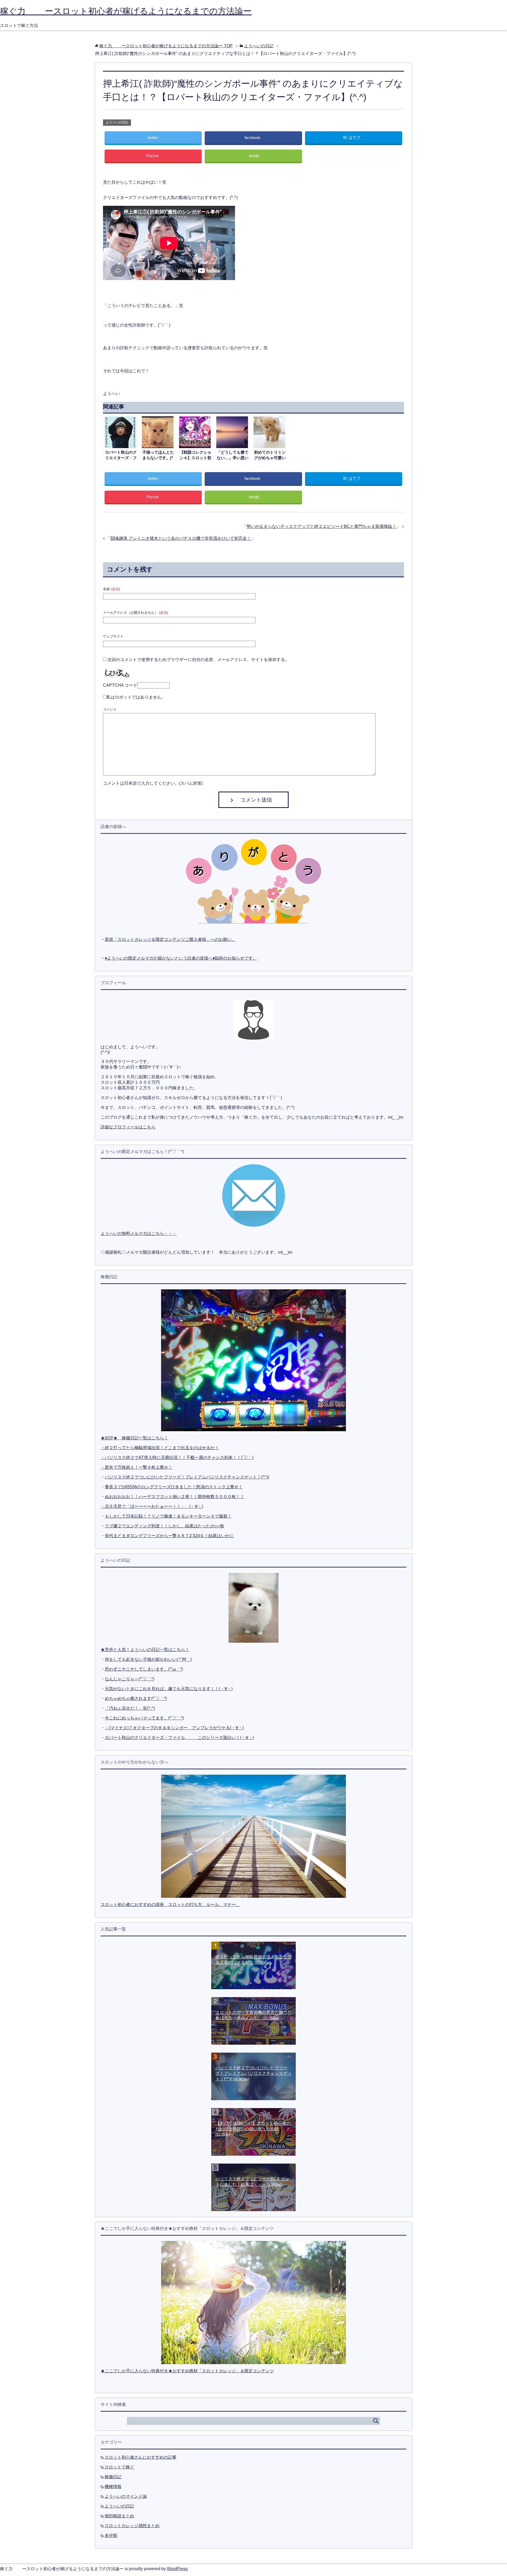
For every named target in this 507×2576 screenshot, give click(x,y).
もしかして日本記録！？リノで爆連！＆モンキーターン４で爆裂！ (168, 1516)
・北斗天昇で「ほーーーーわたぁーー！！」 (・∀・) (152, 1506)
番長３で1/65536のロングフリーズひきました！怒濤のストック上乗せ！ (174, 1487)
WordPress (177, 2569)
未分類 (111, 2535)
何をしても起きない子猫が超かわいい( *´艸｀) (148, 1659)
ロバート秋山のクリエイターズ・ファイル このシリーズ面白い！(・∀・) (179, 1738)
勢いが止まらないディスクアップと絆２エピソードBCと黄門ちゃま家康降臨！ (321, 526)
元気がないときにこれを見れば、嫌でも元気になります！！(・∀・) (169, 1689)
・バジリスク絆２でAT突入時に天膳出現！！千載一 (150, 1457)
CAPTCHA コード (120, 685)
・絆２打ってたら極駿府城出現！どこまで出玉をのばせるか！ (160, 1448)
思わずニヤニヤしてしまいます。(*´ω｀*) (144, 1669)
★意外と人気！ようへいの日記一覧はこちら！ (145, 1650)
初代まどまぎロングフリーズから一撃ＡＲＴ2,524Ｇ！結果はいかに (169, 1536)
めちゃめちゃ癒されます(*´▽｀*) (136, 1698)
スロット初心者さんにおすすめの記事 (140, 2457)
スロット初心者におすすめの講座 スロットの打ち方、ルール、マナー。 (170, 1905)
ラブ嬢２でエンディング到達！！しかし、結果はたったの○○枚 (165, 1526)
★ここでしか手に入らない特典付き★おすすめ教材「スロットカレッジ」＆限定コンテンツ (187, 2371)
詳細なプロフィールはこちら (128, 1127)
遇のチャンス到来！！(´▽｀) (226, 1457)
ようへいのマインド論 (126, 2496)
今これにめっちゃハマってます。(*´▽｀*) (144, 1718)
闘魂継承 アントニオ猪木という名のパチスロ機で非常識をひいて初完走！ (181, 538)
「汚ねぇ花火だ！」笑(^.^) (130, 1708)
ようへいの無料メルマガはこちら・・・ (139, 1233)
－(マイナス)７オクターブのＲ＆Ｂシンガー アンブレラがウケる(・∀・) (174, 1728)
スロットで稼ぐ (119, 2467)
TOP (166, 46)
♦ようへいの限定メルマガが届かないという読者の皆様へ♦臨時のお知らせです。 (181, 958)
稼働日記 (113, 2477)
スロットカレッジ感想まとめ (132, 2526)
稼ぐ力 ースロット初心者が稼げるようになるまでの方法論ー (126, 11)
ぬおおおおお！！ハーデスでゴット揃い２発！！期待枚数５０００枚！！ (175, 1497)
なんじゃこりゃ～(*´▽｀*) (130, 1679)
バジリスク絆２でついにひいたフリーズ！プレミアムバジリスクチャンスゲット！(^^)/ (187, 1477)
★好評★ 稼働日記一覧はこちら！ (134, 1438)
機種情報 (113, 2487)
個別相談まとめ (119, 2516)
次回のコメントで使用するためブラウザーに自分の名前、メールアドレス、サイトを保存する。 (198, 660)
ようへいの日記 (117, 122)
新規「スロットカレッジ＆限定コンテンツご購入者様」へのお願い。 (170, 939)
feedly (254, 156)
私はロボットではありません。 (136, 697)
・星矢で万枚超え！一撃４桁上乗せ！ (137, 1467)
